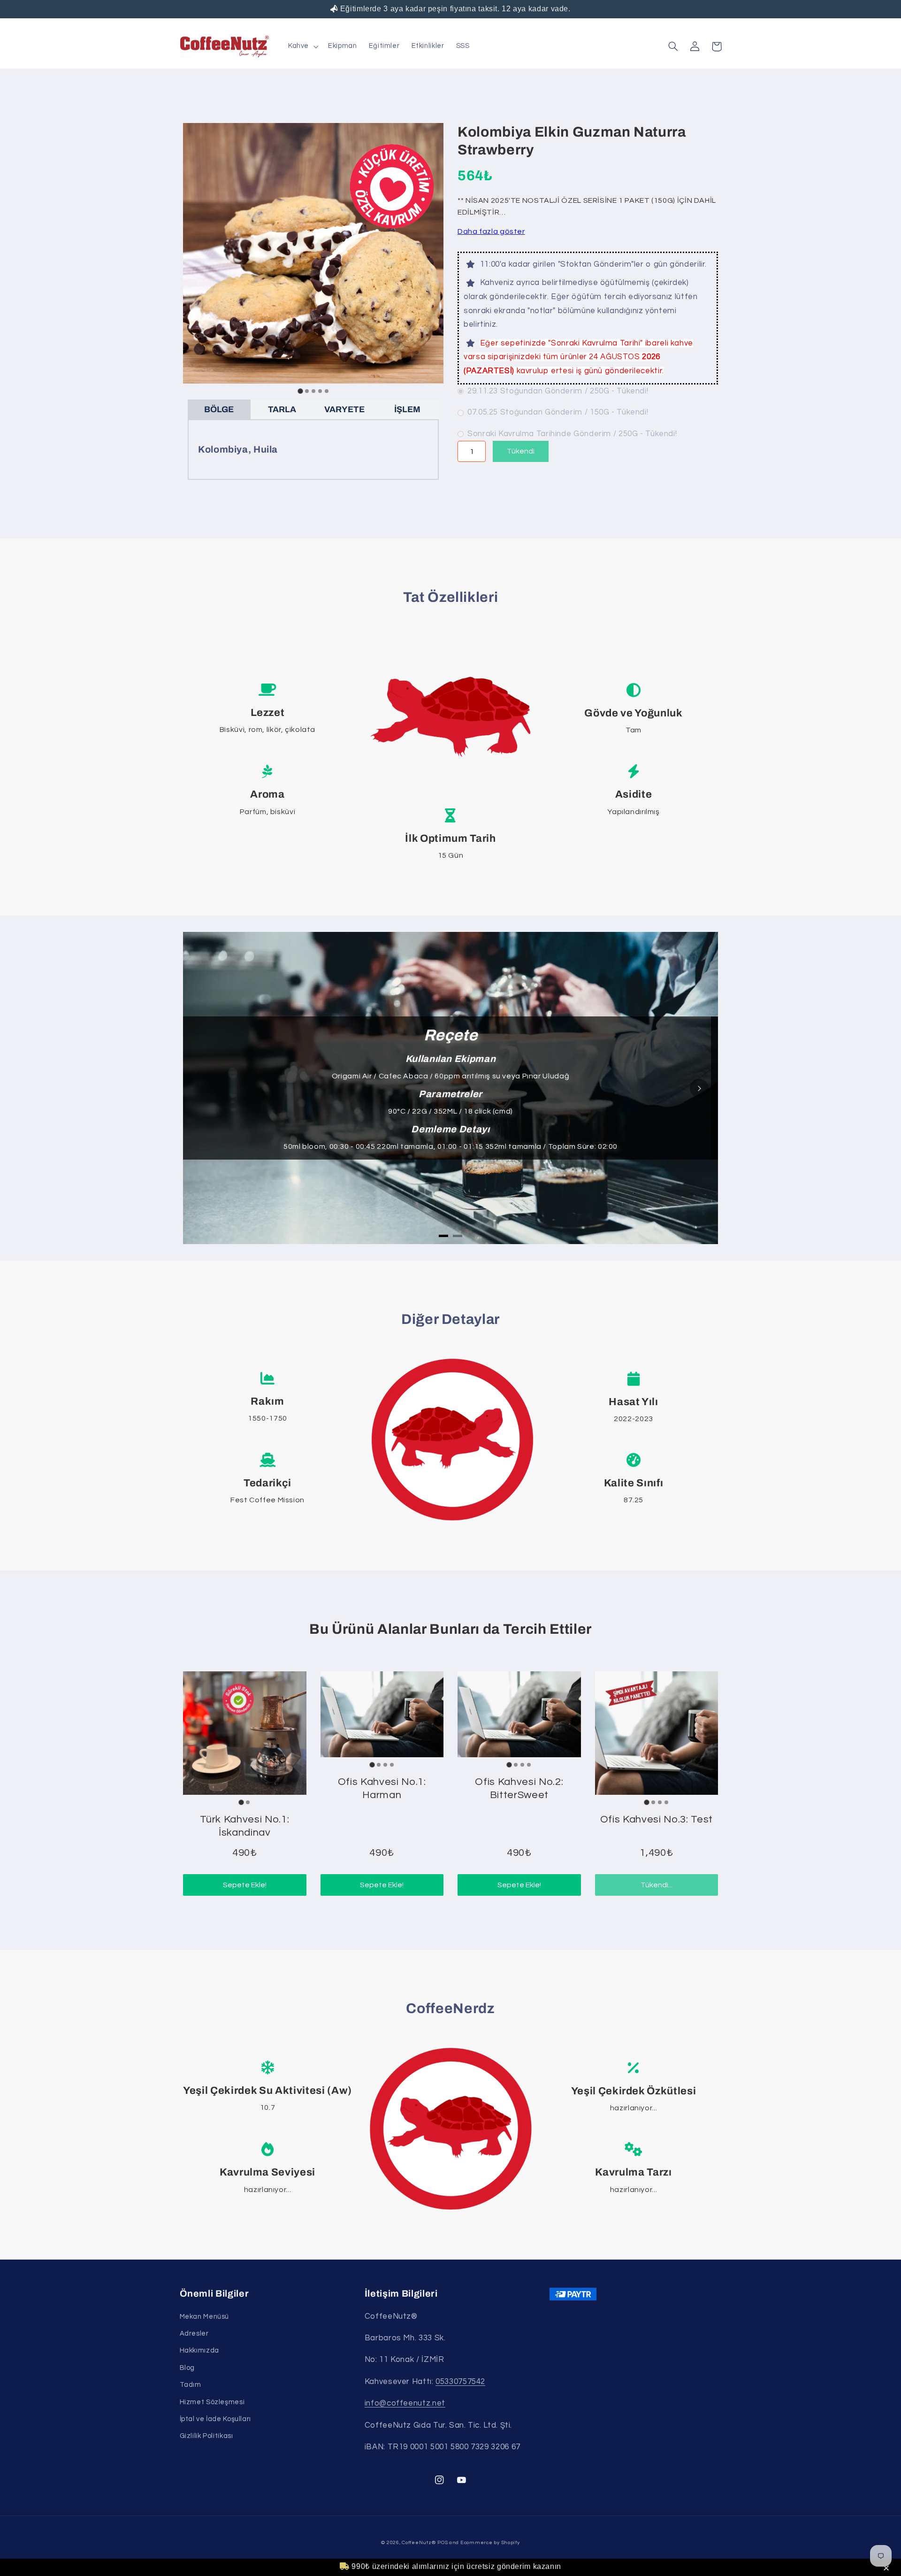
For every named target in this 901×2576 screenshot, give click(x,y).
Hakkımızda (199, 2350)
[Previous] (202, 1088)
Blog (187, 2368)
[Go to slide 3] (313, 391)
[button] (888, 2568)
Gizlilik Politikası (206, 2436)
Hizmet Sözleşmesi (212, 2402)
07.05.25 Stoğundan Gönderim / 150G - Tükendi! (558, 412)
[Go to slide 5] (327, 391)
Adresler (194, 2334)
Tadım (191, 2385)
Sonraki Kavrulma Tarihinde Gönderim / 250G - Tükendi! (572, 434)
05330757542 (460, 2382)
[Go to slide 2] (307, 391)
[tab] (443, 1236)
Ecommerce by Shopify (490, 2542)
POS (443, 2542)
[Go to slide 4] (320, 391)
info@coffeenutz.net (405, 2403)
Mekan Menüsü (205, 2317)
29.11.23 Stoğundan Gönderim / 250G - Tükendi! (558, 391)
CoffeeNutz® (419, 2542)
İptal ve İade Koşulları (216, 2419)
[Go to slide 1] (300, 391)
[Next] (699, 1088)
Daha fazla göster (491, 231)
